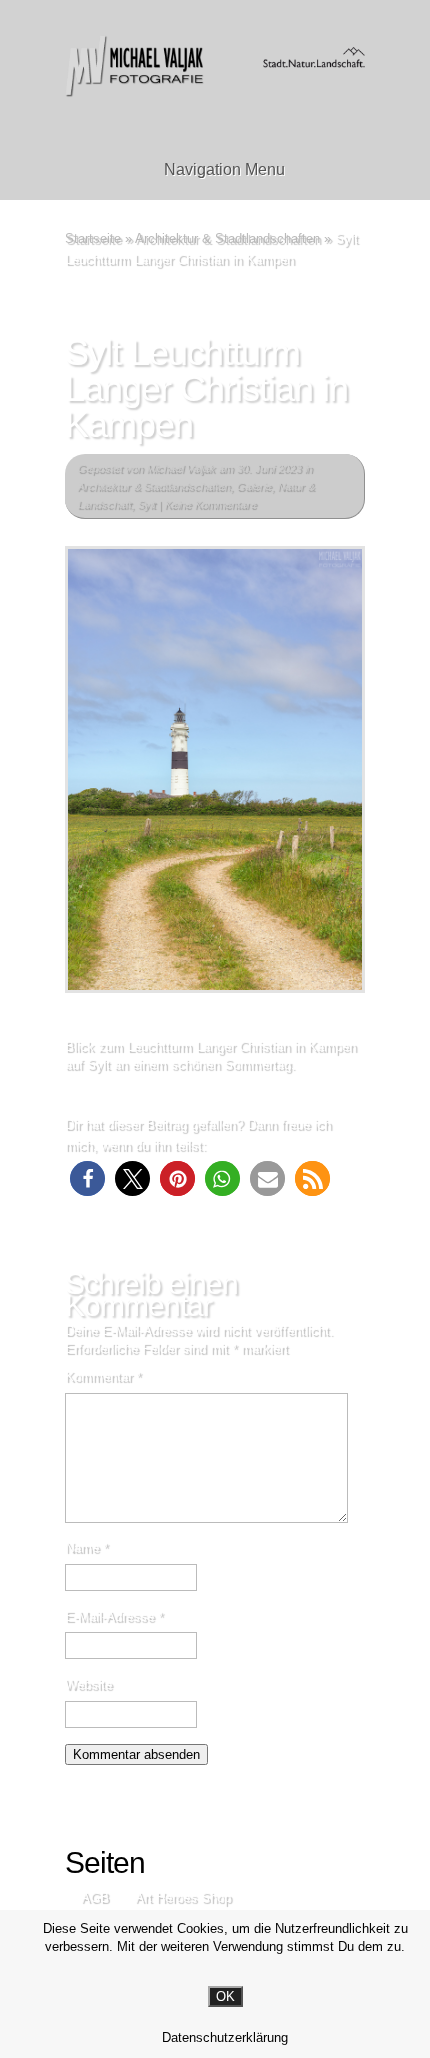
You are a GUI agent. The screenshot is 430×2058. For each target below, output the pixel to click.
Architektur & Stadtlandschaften (227, 238)
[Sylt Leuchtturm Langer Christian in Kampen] (215, 769)
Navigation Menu (224, 169)
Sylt (146, 504)
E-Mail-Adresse (114, 1616)
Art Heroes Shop (183, 1897)
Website (88, 1684)
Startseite (93, 238)
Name (86, 1547)
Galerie (253, 486)
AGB (95, 1897)
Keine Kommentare (210, 504)
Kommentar (103, 1376)
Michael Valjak (180, 468)
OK (225, 1996)
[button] (87, 1178)
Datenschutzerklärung (225, 2037)
